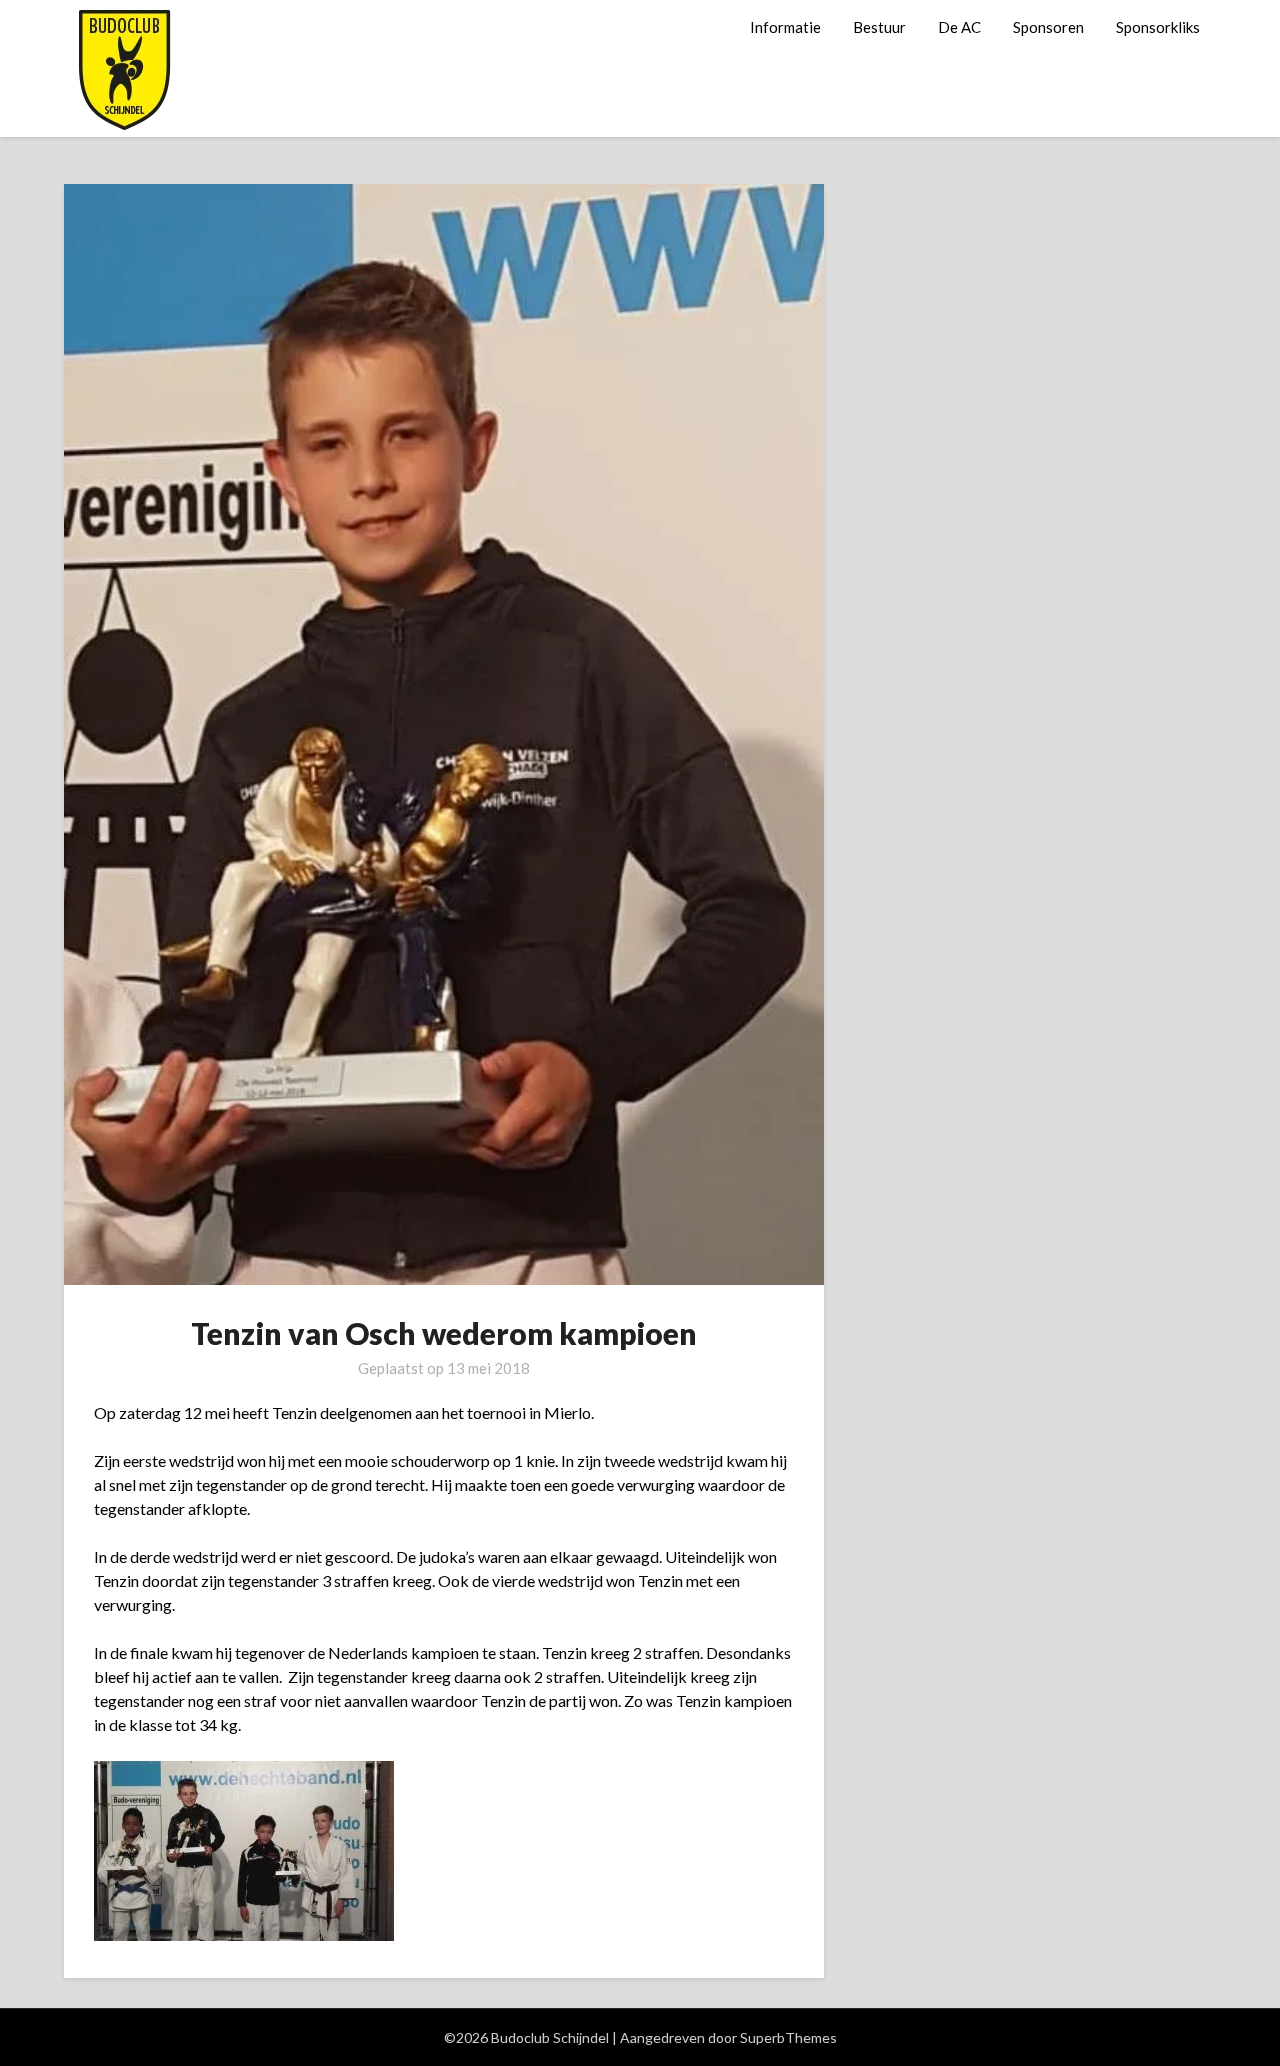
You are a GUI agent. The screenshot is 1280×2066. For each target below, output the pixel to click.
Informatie (785, 27)
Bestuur (879, 27)
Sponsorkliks (1158, 27)
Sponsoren (1048, 27)
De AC (959, 27)
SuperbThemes (788, 2037)
